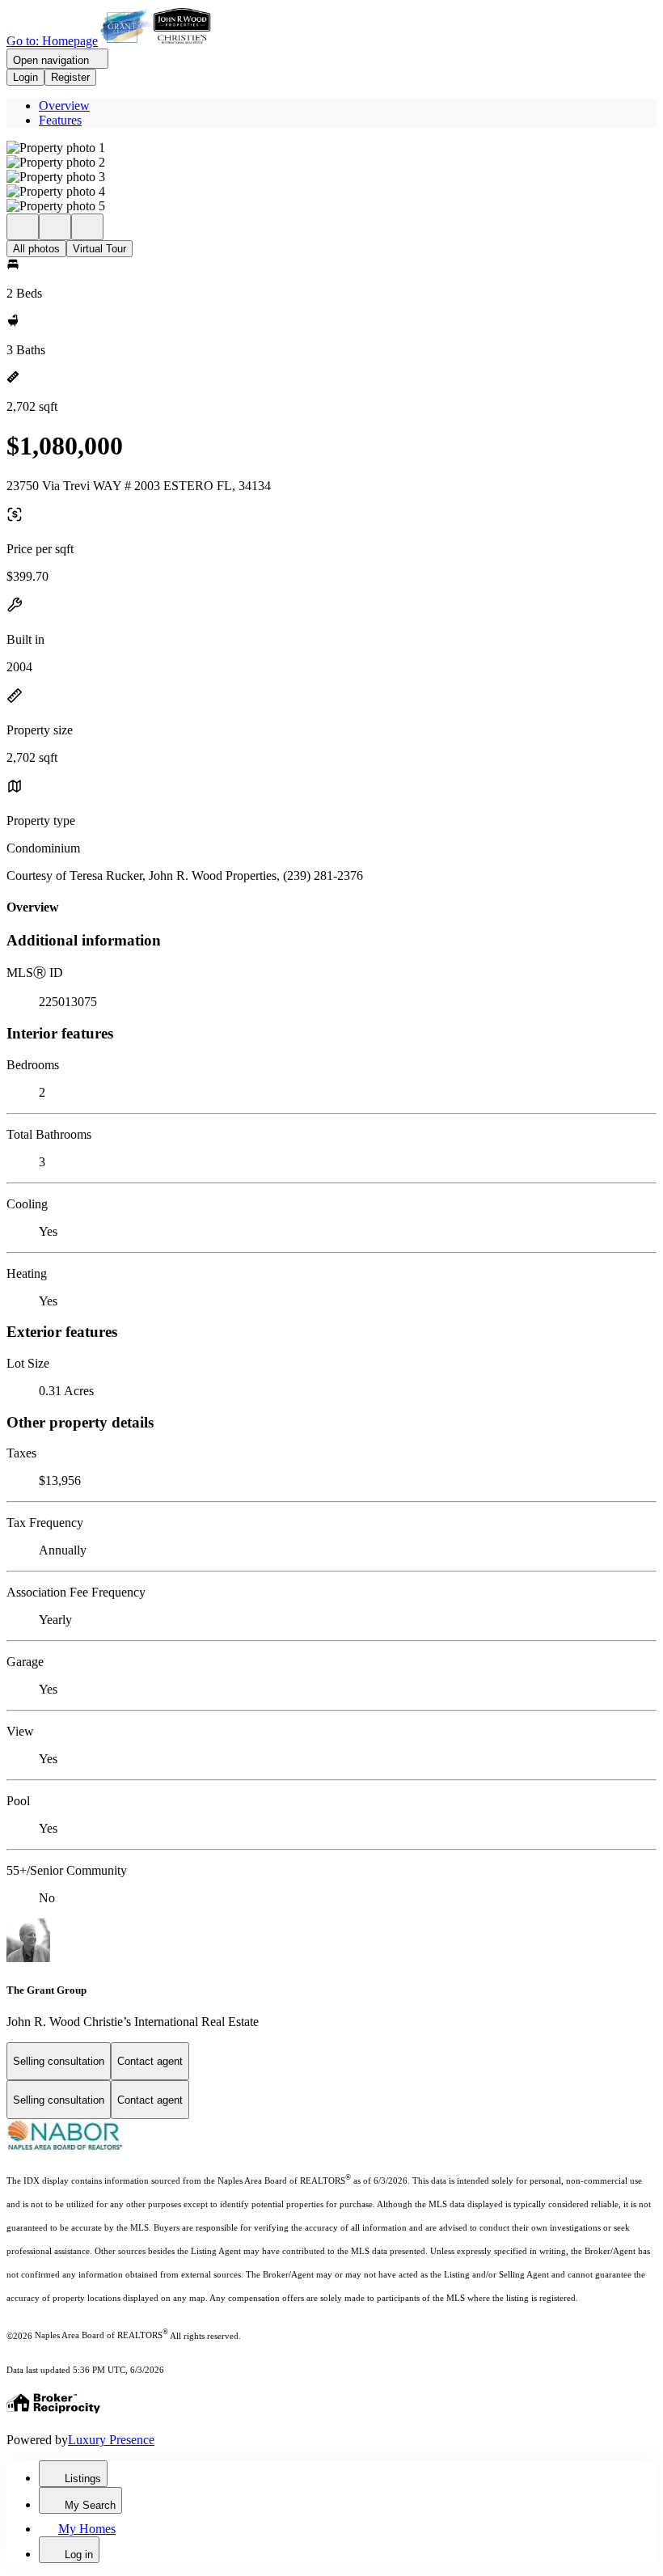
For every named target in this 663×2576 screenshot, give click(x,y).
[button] (331, 148)
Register (70, 77)
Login (25, 77)
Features (60, 120)
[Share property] (87, 227)
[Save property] (55, 227)
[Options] (23, 227)
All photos (36, 249)
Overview (64, 106)
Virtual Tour (99, 249)
